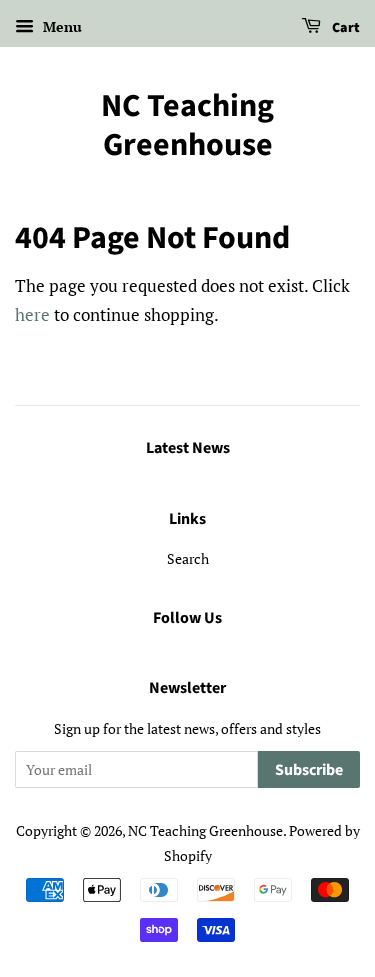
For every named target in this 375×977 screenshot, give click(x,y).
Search (188, 558)
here (32, 314)
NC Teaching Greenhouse (187, 125)
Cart (344, 28)
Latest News (188, 448)
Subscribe (309, 770)
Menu (60, 26)
